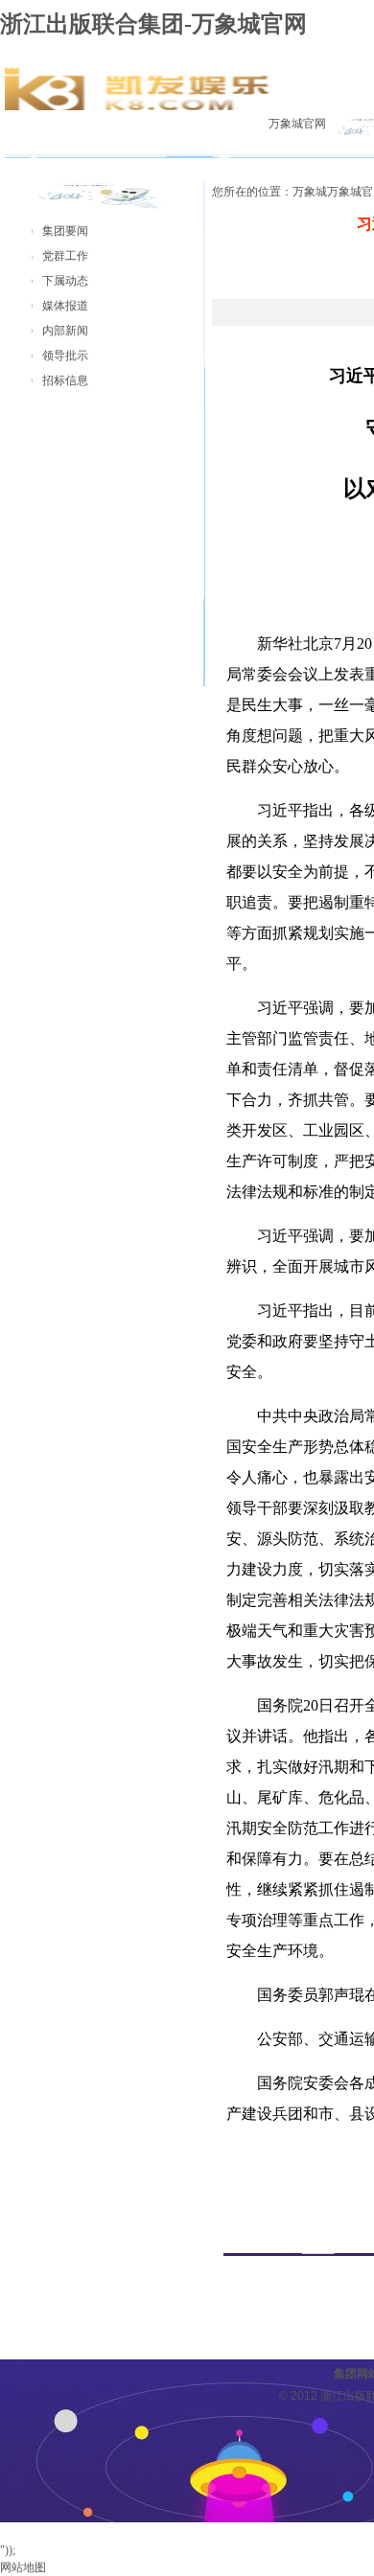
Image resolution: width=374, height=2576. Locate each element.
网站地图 (23, 2567)
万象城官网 (297, 124)
